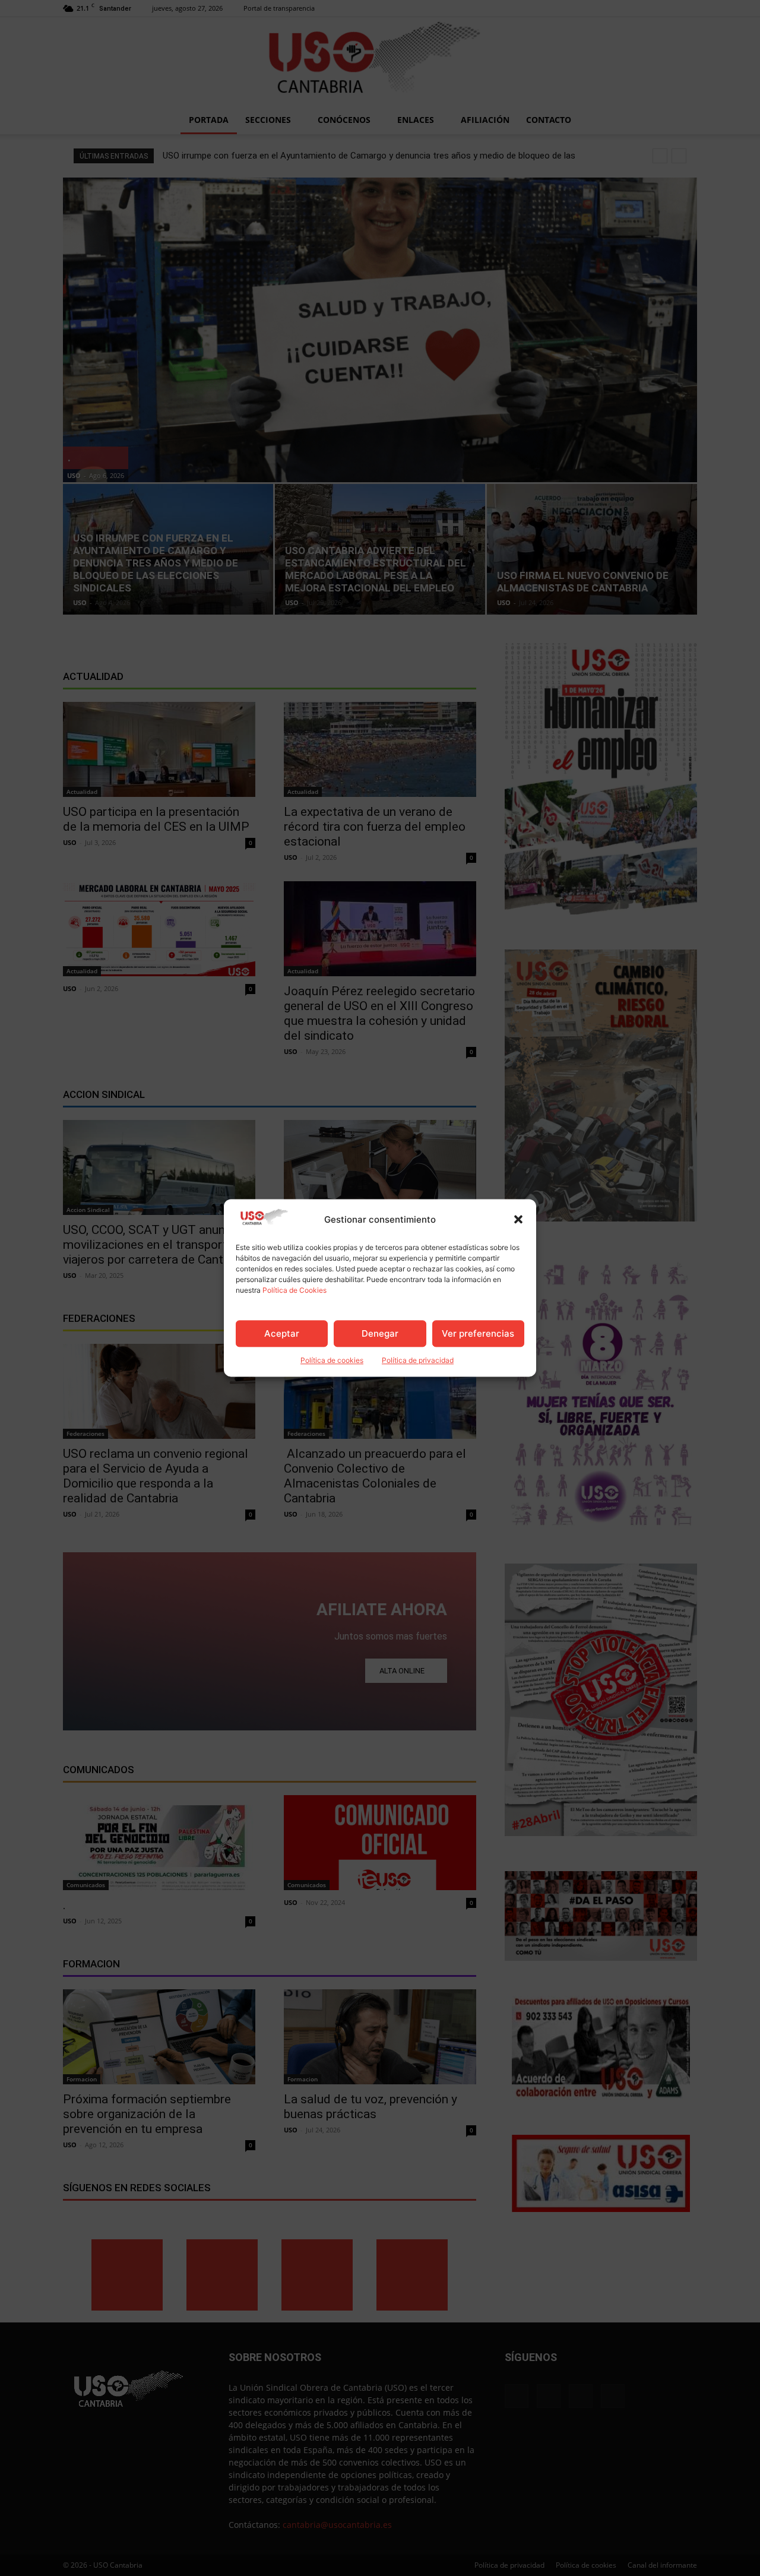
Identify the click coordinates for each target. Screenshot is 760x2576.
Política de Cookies (294, 1291)
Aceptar (282, 1333)
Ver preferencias (478, 1333)
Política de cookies (332, 1361)
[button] (518, 1220)
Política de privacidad (418, 1361)
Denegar (380, 1333)
